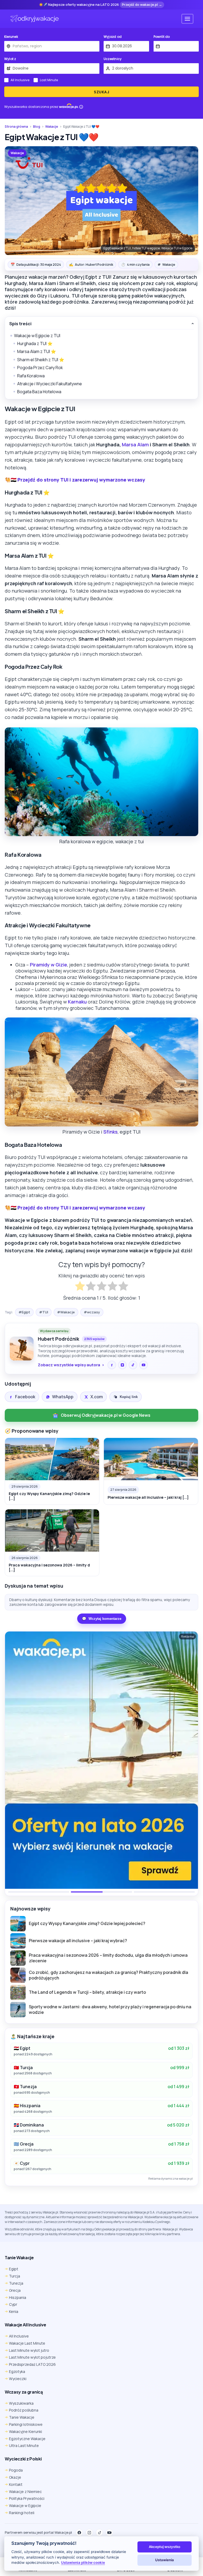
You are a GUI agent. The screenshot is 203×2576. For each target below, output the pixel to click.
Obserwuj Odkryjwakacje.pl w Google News (106, 1415)
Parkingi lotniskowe (26, 2424)
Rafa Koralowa (31, 376)
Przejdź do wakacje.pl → (142, 4)
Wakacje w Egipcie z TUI (37, 336)
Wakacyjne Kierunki (26, 2431)
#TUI (44, 1312)
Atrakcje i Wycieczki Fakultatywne (50, 384)
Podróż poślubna (24, 2410)
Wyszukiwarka (21, 2403)
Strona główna (16, 127)
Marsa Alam (135, 444)
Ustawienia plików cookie (83, 2563)
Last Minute (49, 80)
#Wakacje (66, 1312)
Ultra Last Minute (24, 2446)
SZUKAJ (101, 92)
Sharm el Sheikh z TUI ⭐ (41, 360)
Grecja (15, 2290)
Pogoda (16, 2470)
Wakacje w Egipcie (25, 2506)
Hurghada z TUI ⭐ (35, 343)
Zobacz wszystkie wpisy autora (69, 1365)
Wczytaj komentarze (102, 1619)
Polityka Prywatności (27, 2498)
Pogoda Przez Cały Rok (40, 368)
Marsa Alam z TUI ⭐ (37, 351)
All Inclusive (20, 80)
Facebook (25, 1397)
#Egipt (24, 1312)
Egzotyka (17, 2371)
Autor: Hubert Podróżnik (91, 264)
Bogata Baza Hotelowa (39, 392)
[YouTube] (144, 1365)
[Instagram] (122, 1365)
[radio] (80, 1287)
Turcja (15, 2276)
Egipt (14, 2269)
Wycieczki (18, 2379)
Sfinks (110, 1132)
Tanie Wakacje (22, 2417)
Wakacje (52, 127)
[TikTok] (133, 1365)
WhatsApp (63, 1397)
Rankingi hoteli (22, 2513)
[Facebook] (112, 1365)
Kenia (14, 2311)
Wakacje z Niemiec (25, 2492)
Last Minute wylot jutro (29, 2350)
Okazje (15, 2477)
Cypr (13, 2304)
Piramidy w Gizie (49, 965)
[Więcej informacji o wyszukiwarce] (81, 107)
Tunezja (16, 2283)
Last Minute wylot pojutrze (32, 2357)
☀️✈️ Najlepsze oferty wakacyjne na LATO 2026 (79, 5)
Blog (37, 127)
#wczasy (92, 1312)
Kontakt (16, 2484)
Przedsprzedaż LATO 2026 (32, 2364)
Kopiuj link (129, 1397)
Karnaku (77, 1002)
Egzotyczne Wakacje (27, 2439)
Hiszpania (18, 2297)
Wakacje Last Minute (27, 2343)
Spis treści (20, 324)
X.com (97, 1397)
